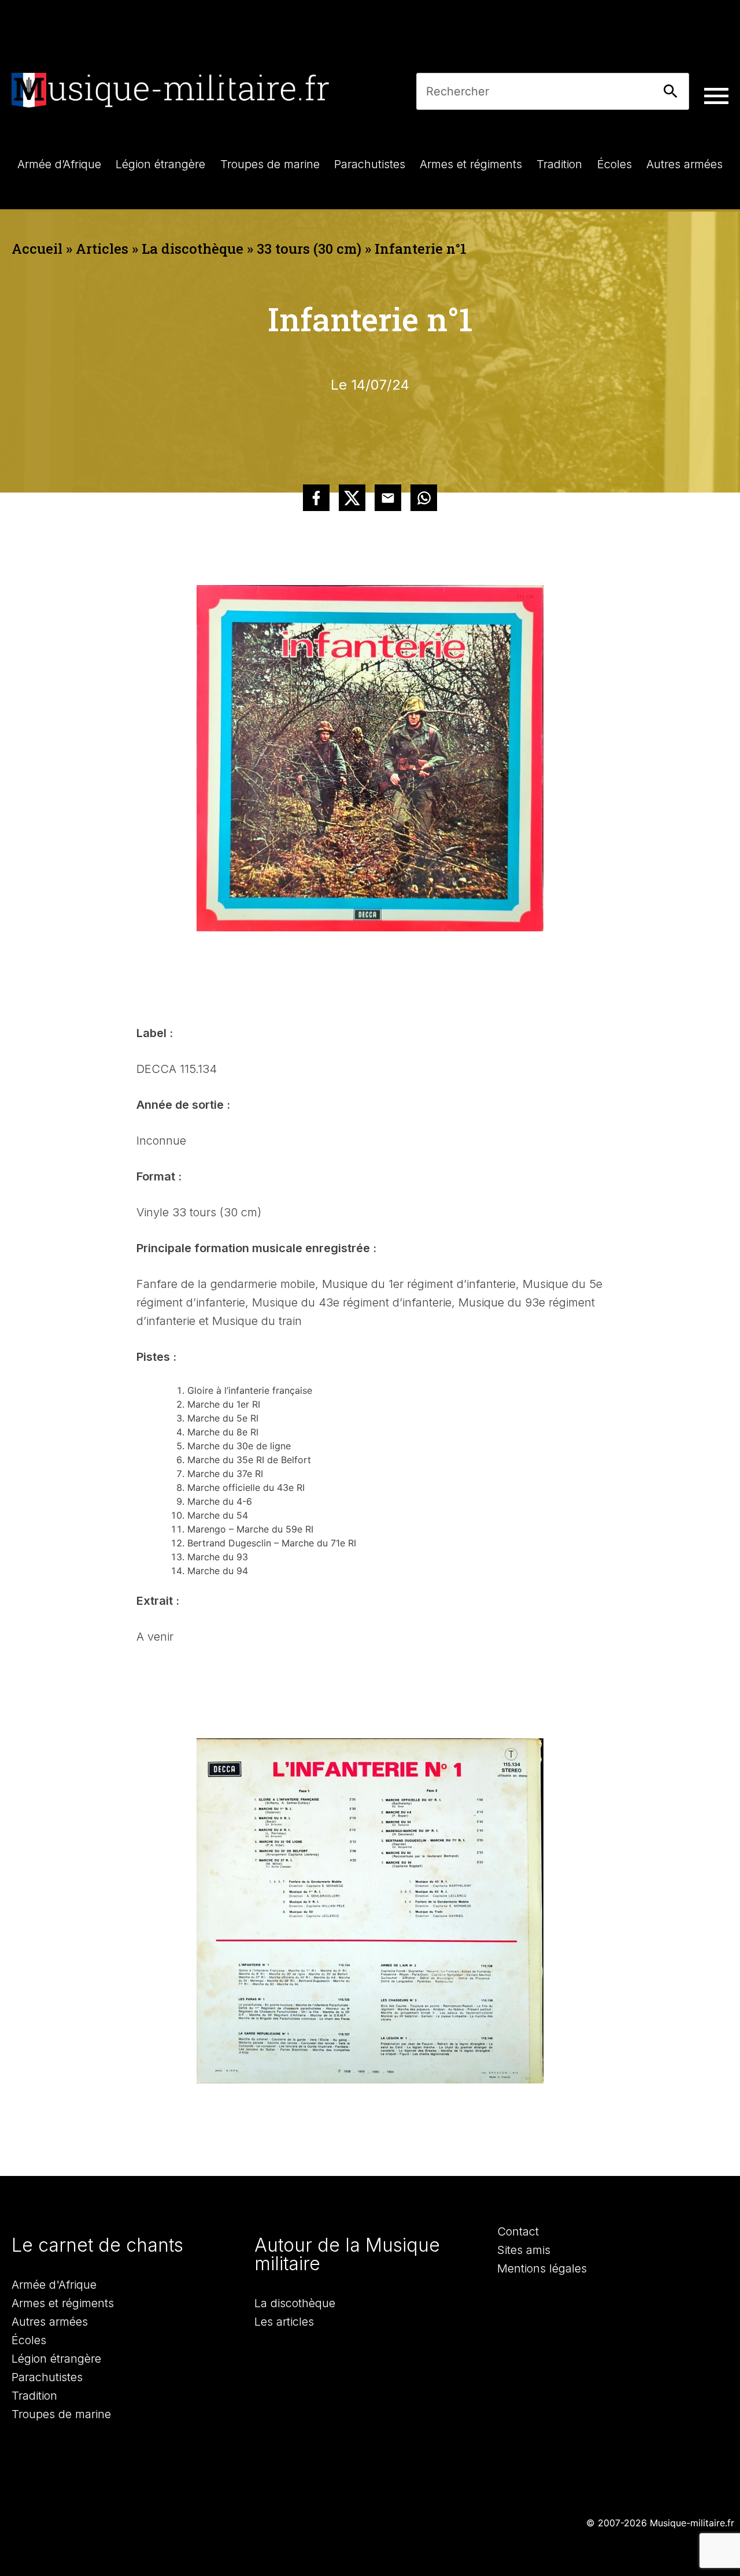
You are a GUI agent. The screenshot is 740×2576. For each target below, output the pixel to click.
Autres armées (50, 2322)
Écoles (29, 2340)
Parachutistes (47, 2377)
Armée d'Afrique (54, 2285)
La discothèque (193, 249)
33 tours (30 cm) (309, 249)
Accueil (37, 249)
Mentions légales (542, 2268)
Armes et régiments (63, 2303)
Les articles (284, 2322)
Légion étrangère (56, 2359)
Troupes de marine (61, 2414)
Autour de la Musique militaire (347, 2254)
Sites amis (524, 2250)
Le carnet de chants (97, 2245)
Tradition (34, 2396)
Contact (518, 2231)
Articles (102, 249)
